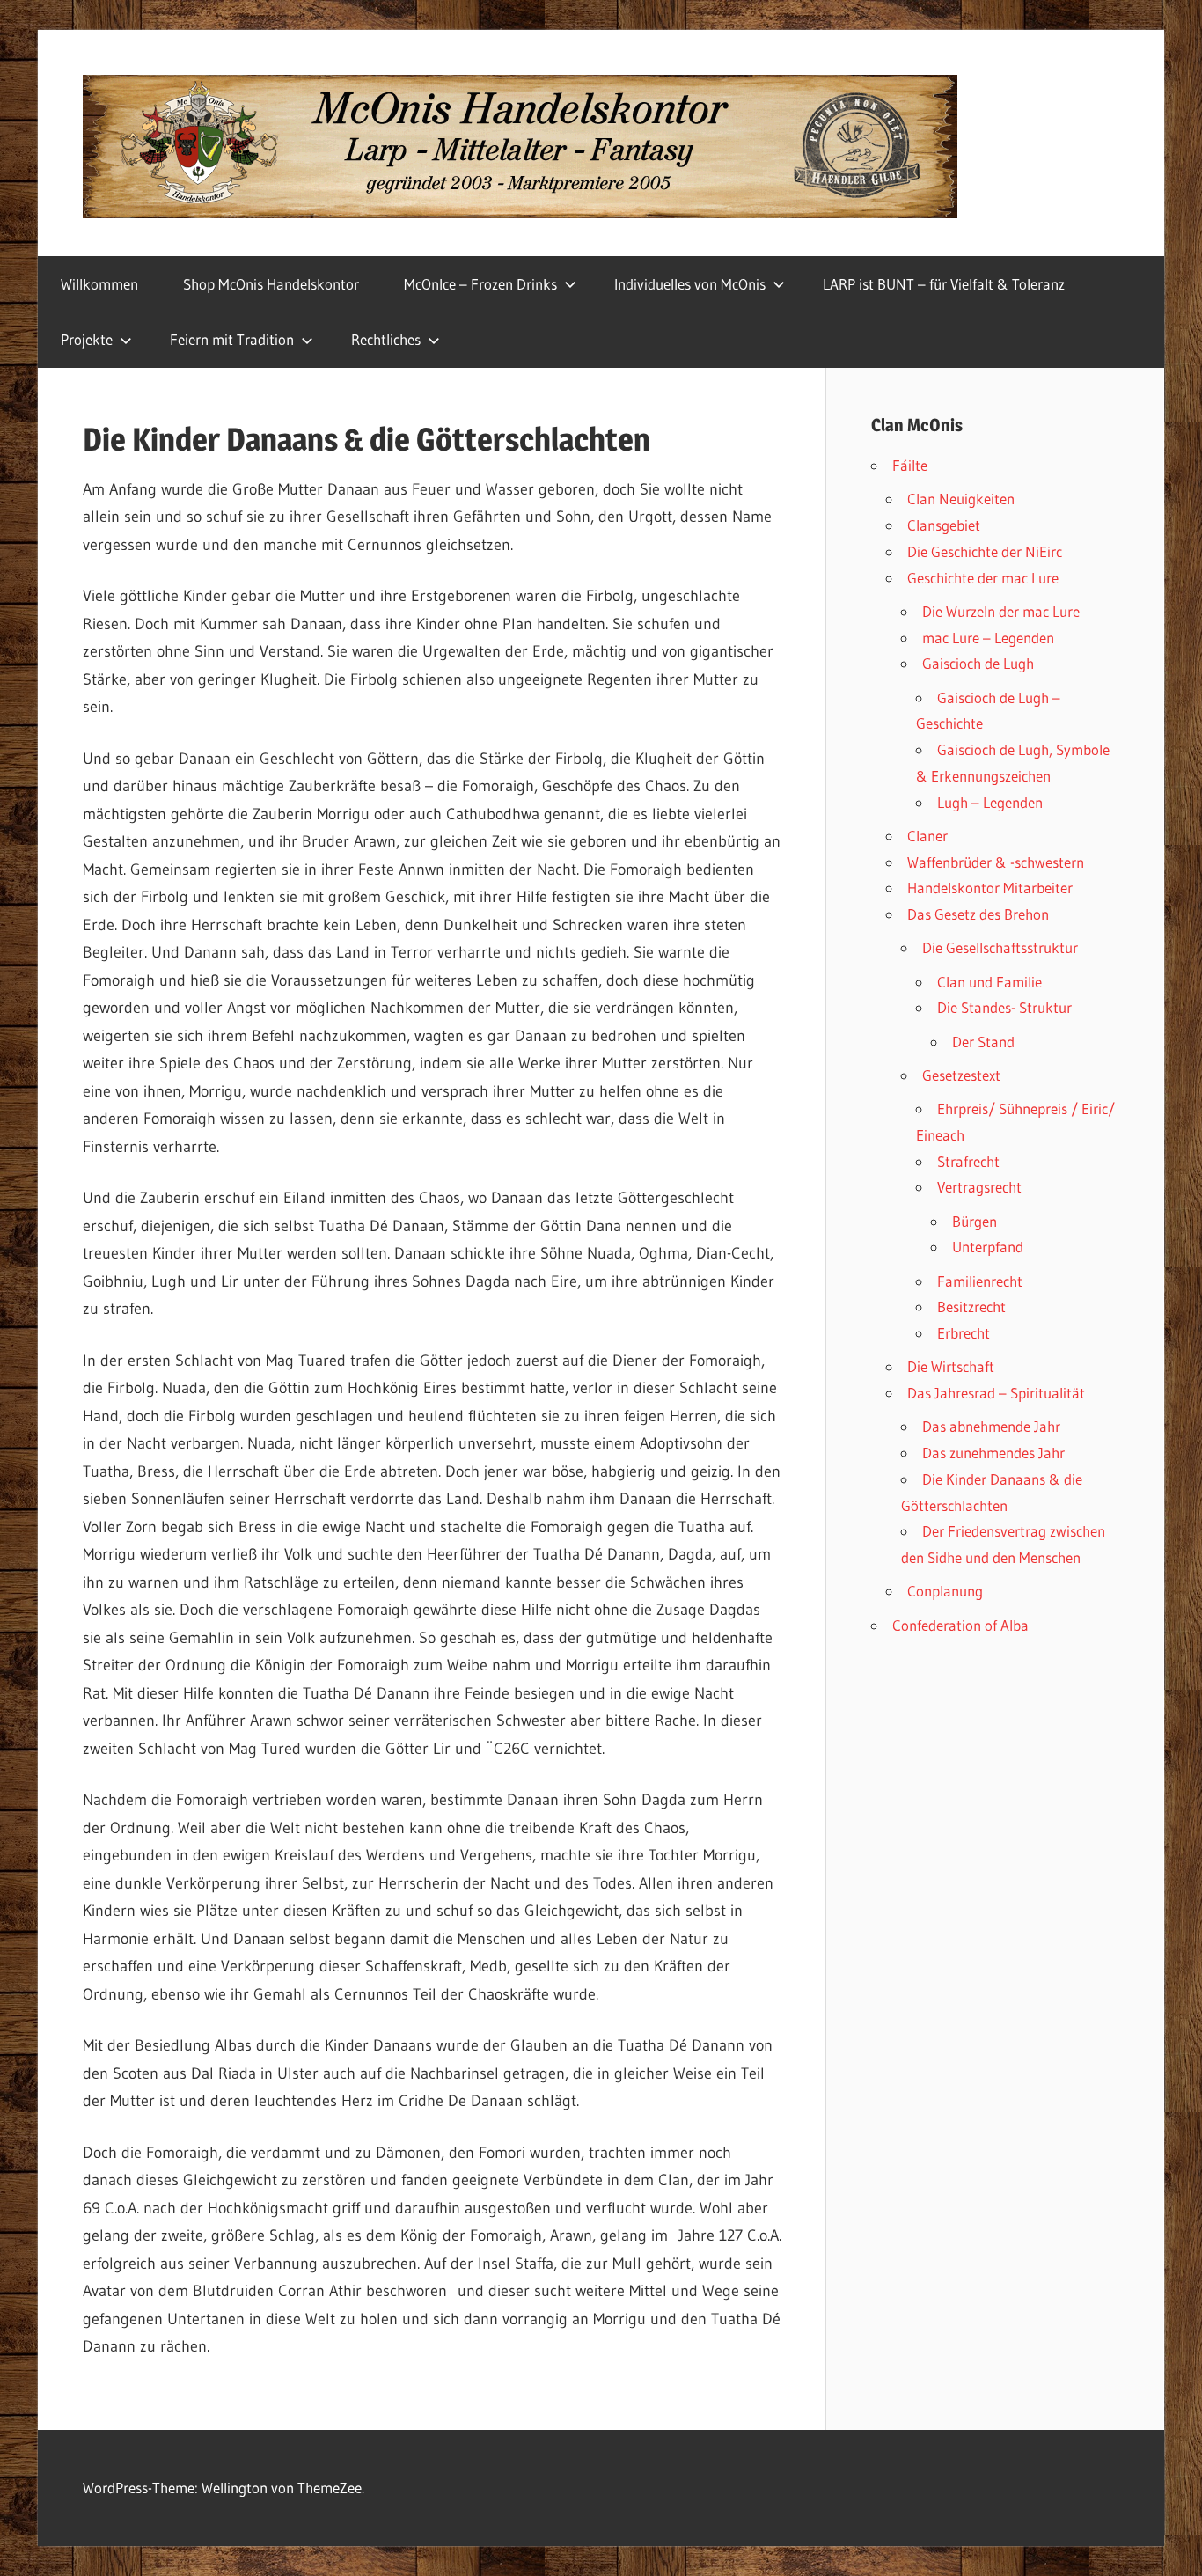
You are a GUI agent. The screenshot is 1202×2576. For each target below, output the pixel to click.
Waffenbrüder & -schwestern (996, 862)
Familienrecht (980, 1281)
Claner (927, 836)
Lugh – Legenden (990, 802)
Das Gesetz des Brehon (978, 914)
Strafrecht (968, 1161)
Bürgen (975, 1221)
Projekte (87, 339)
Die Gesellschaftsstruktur (1000, 947)
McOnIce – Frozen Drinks (480, 284)
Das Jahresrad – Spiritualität (996, 1393)
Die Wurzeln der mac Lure (1001, 611)
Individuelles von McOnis (690, 284)
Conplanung (945, 1591)
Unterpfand (988, 1247)
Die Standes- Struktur (1004, 1007)
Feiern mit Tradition (232, 339)
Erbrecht (964, 1333)
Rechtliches (386, 339)
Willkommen (99, 284)
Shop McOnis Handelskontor (271, 284)
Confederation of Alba (960, 1625)
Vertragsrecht (979, 1187)
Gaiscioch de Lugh (978, 663)
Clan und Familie (989, 982)
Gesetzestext (961, 1075)
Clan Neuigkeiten (961, 499)
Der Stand (983, 1042)
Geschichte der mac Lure (983, 578)
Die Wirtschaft (951, 1366)
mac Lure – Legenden (988, 638)
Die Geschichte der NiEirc (985, 551)
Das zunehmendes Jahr (993, 1453)
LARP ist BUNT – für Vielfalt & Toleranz (944, 284)
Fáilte (910, 465)
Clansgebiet (944, 525)
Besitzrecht (971, 1306)
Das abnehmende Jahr (991, 1426)
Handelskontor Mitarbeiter (990, 888)
